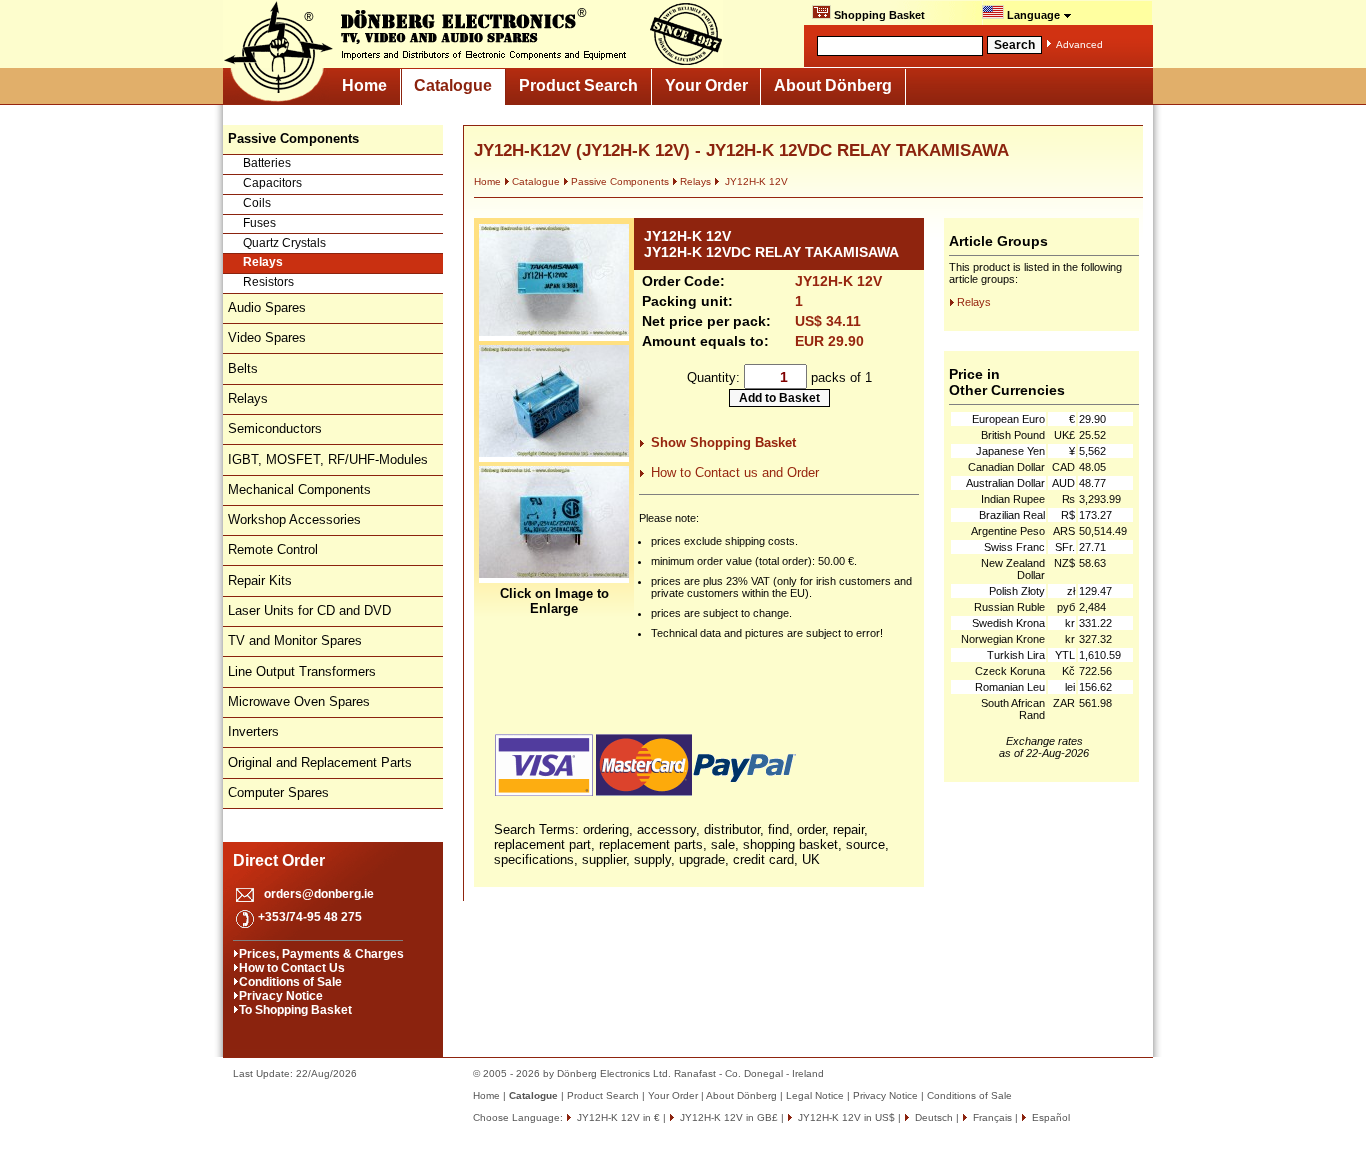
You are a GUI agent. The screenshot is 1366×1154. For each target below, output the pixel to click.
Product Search (578, 85)
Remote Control (273, 549)
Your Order (706, 85)
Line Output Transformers (302, 671)
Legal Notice (815, 1095)
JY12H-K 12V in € (617, 1117)
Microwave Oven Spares (299, 701)
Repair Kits (260, 580)
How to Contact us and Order (735, 472)
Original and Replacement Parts (320, 762)
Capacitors (272, 183)
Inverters (253, 731)
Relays (263, 262)
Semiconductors (275, 428)
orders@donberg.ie (319, 894)
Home (364, 85)
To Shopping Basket (295, 1010)
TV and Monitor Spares (295, 640)
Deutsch (932, 1117)
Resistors (268, 282)
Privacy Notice (281, 996)
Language (1033, 15)
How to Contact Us (292, 968)
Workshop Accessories (294, 519)
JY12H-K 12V (755, 181)
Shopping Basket (878, 15)
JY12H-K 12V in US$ (845, 1117)
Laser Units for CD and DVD (309, 610)
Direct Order (279, 860)
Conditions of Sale (290, 982)
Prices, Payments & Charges (321, 954)
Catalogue (453, 85)
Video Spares (267, 337)
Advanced (1079, 44)
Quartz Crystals (284, 243)
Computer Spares (278, 792)
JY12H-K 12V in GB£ (727, 1117)
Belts (243, 368)
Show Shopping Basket (723, 442)
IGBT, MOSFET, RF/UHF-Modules (328, 459)
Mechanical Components (299, 489)
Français (991, 1117)
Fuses (259, 223)
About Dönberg (833, 85)
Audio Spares (267, 307)
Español (1049, 1117)
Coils (257, 203)
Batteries (267, 163)
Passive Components (620, 181)
